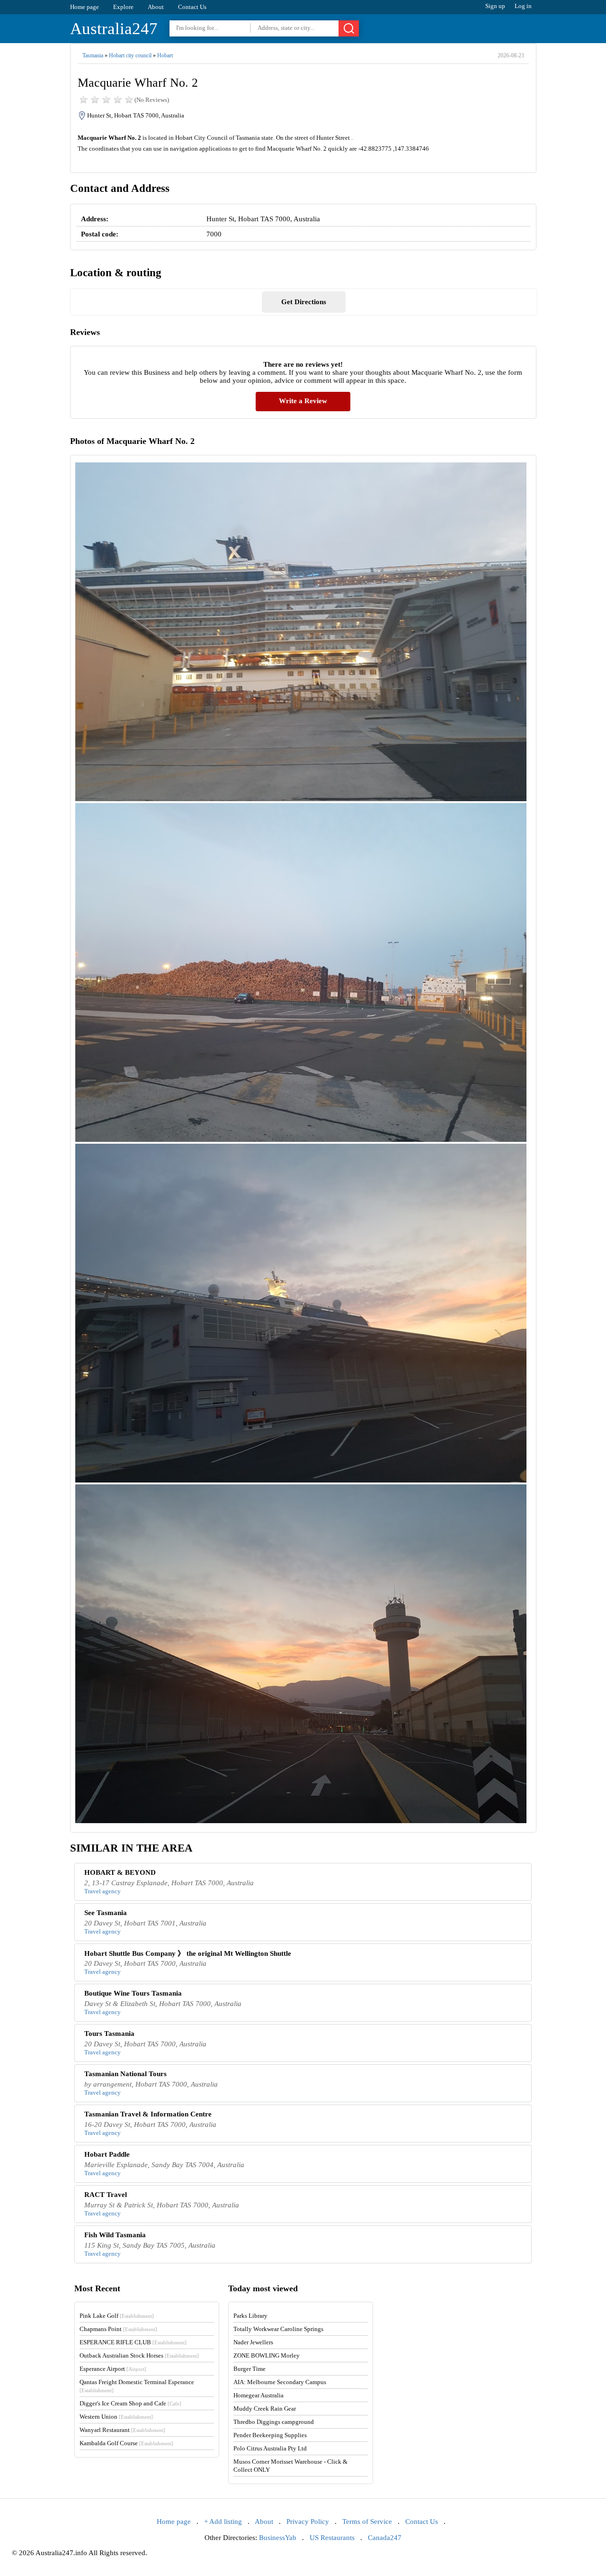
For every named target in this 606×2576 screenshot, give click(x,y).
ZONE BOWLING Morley (267, 2355)
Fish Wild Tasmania (115, 2235)
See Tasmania (106, 1913)
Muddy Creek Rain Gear (265, 2409)
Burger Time (250, 2369)
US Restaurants (332, 2538)
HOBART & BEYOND (120, 1872)
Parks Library (250, 2316)
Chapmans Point (118, 2329)
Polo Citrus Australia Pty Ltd (270, 2448)
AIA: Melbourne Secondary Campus (280, 2382)
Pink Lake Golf (117, 2316)
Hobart (165, 55)
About (156, 7)
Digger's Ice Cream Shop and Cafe (130, 2403)
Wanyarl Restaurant (122, 2430)
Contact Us (192, 7)
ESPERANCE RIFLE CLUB (133, 2342)
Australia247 (114, 29)
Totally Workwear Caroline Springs (278, 2329)
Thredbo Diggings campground (274, 2422)
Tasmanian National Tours (125, 2074)
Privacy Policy (308, 2522)
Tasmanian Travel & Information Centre (148, 2114)
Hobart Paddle (107, 2154)
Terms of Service (367, 2522)
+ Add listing (223, 2522)
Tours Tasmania (109, 2034)
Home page (85, 7)
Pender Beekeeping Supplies (270, 2435)
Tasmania (93, 55)
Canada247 (385, 2538)
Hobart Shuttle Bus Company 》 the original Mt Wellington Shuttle (188, 1953)
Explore (123, 7)
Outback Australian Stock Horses (139, 2355)
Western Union (116, 2417)
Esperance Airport (113, 2369)
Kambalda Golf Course (126, 2443)
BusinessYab (278, 2538)
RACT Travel (106, 2195)
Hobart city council (130, 55)
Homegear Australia (258, 2395)
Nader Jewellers (253, 2342)
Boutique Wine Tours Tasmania (133, 1993)
